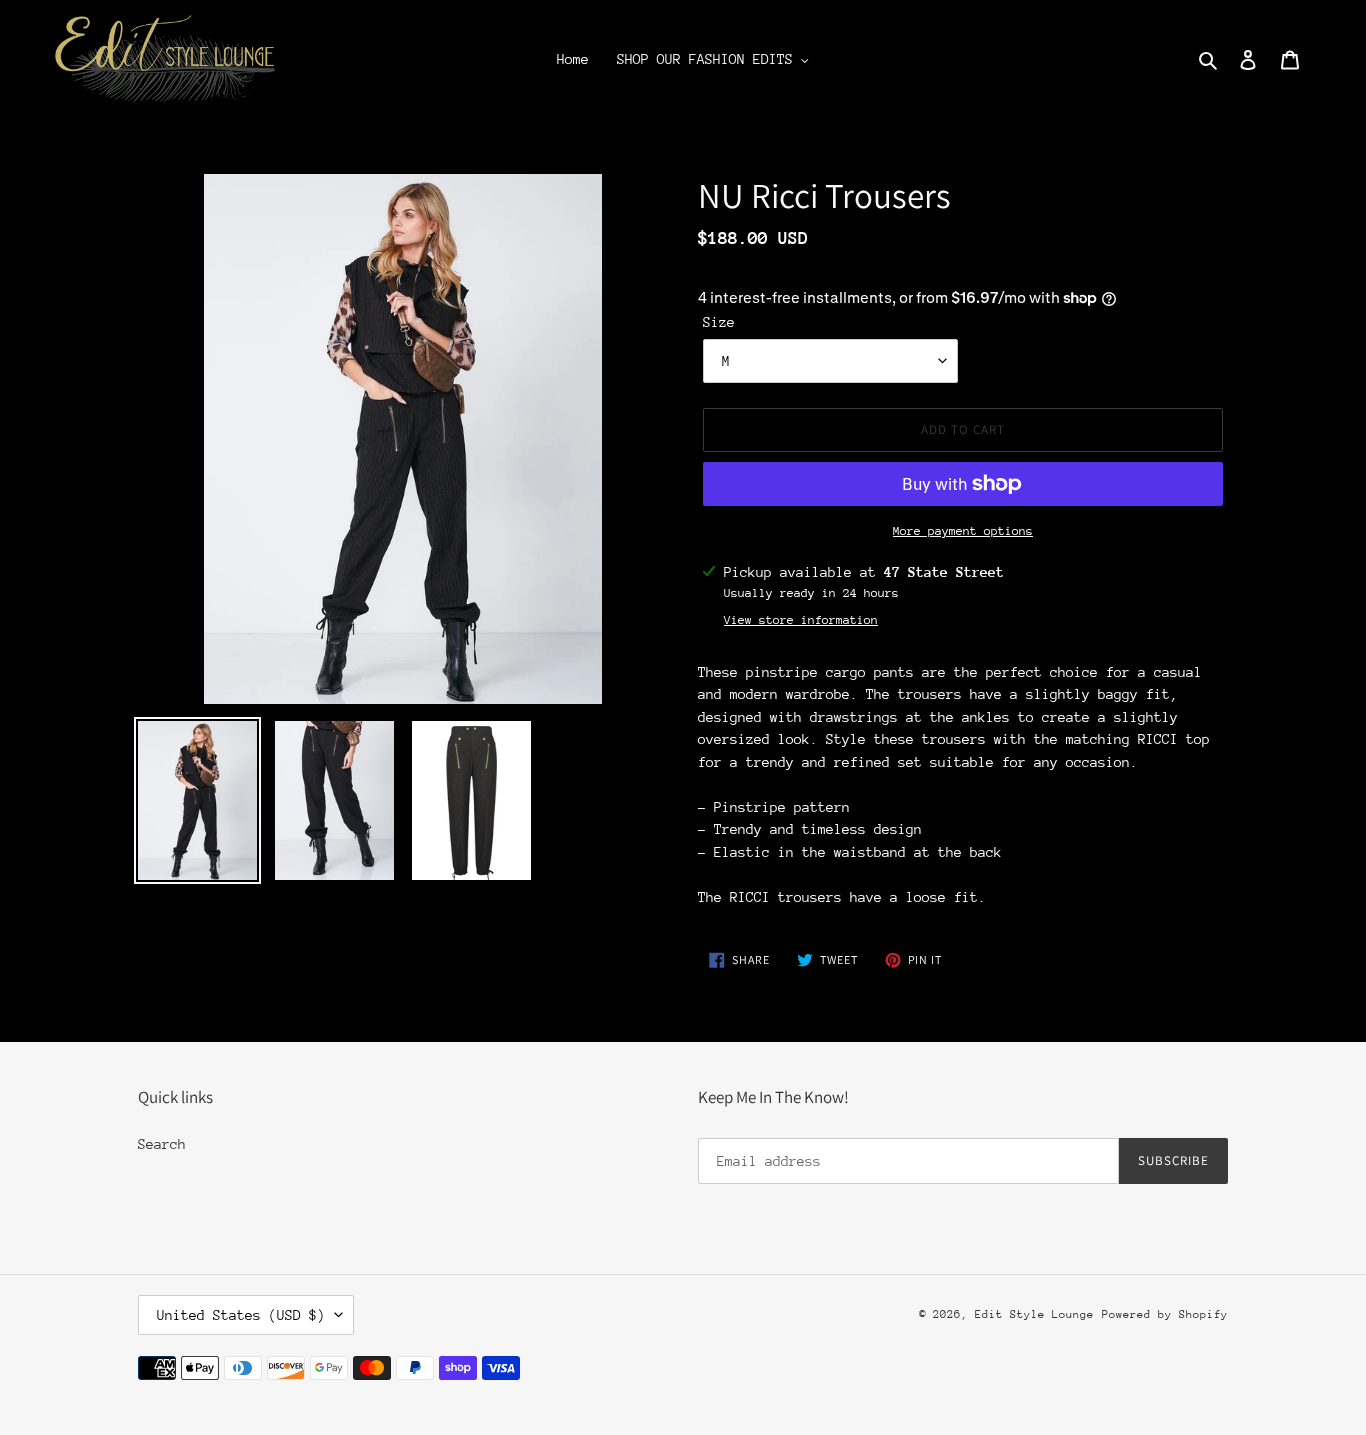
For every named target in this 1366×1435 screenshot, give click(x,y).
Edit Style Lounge (1034, 1314)
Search (162, 1144)
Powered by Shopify (1165, 1314)
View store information (801, 620)
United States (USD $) (241, 1315)
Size (719, 322)
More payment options (963, 531)
